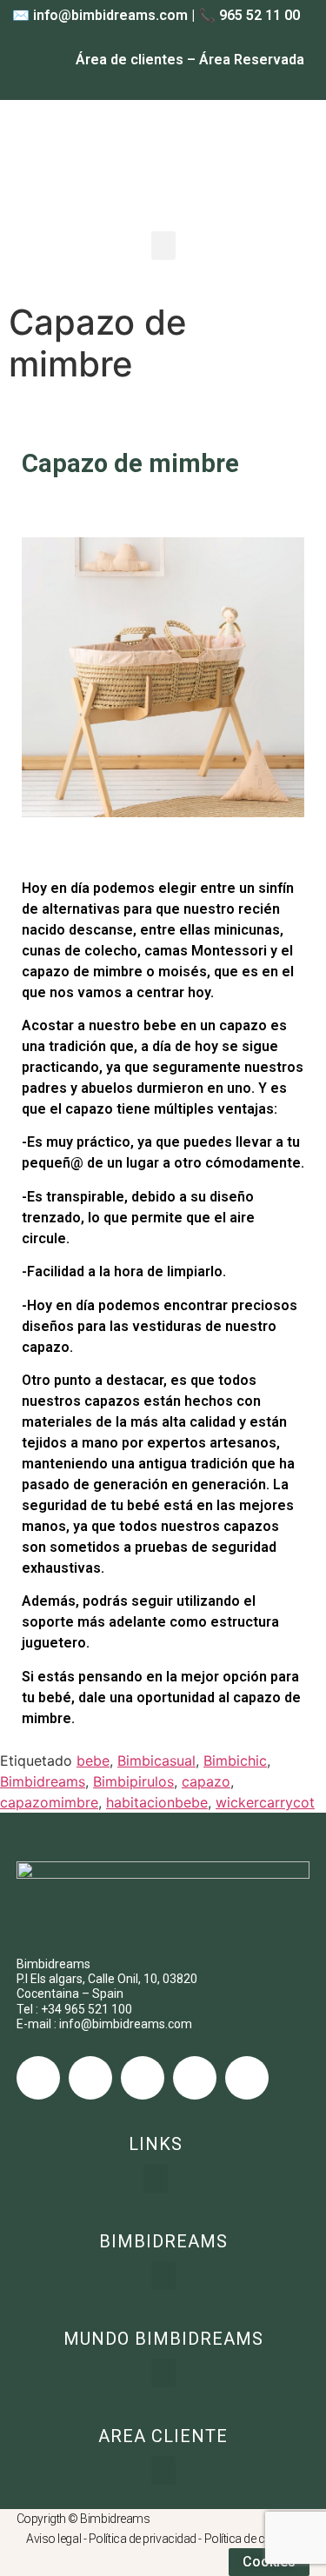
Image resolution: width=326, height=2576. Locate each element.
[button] (163, 246)
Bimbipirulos (133, 1781)
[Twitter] (90, 2078)
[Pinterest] (247, 2078)
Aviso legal (53, 2539)
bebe (93, 1761)
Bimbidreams (43, 1781)
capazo (206, 1781)
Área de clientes (130, 60)
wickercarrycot (265, 1802)
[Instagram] (143, 2078)
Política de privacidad (143, 2539)
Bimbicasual (156, 1761)
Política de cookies (252, 2539)
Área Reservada (252, 60)
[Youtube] (195, 2078)
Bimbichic (235, 1761)
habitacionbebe (157, 1802)
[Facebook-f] (38, 2078)
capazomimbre (49, 1802)
